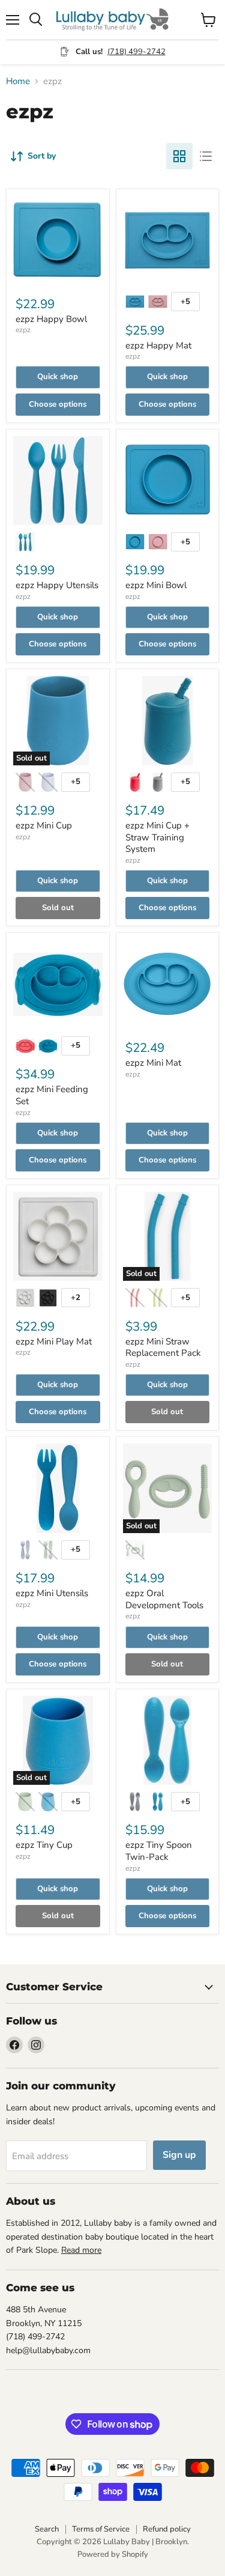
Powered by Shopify (113, 2554)
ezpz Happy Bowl (51, 319)
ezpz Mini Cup (44, 825)
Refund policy (167, 2529)
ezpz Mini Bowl (156, 585)
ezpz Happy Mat (158, 345)
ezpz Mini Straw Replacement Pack (163, 1347)
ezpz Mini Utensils (52, 1593)
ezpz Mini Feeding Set (52, 1095)
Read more (81, 2250)
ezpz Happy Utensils (57, 585)
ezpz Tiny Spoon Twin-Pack (159, 1851)
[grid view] (179, 156)
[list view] (206, 156)
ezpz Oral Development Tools (164, 1599)
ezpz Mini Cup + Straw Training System (157, 837)
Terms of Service (101, 2529)
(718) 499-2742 (136, 52)
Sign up (179, 2155)
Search (47, 2529)
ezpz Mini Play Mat (54, 1341)
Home (18, 81)
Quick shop (58, 377)
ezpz (23, 330)
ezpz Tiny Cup (44, 1845)
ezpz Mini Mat (153, 1063)
